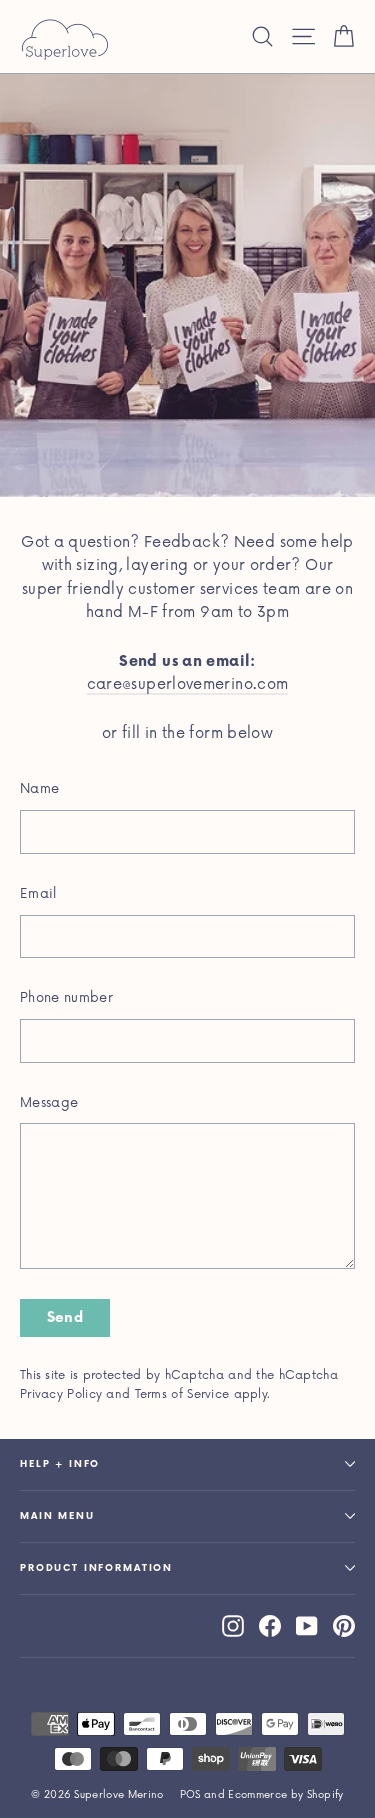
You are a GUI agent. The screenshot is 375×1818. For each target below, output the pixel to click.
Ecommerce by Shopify (286, 1795)
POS (190, 1795)
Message (49, 1103)
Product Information (96, 1568)
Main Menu (57, 1516)
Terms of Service (182, 1394)
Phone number (66, 998)
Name (39, 789)
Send (65, 1317)
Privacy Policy (61, 1394)
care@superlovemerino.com (188, 684)
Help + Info (60, 1464)
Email (38, 894)
